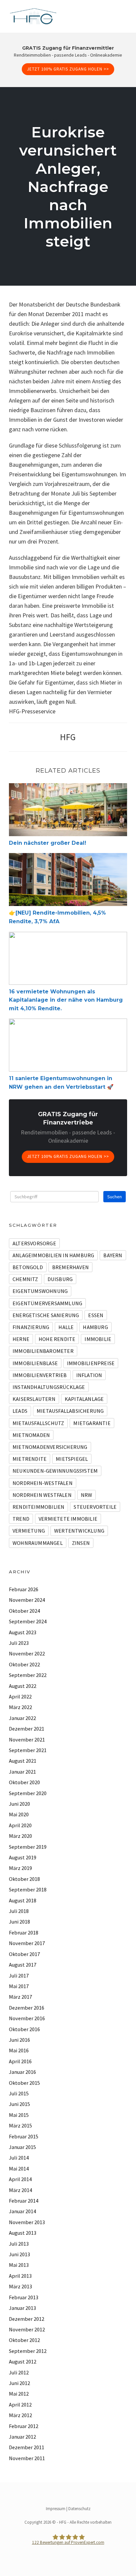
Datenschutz (79, 2509)
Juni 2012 (19, 2383)
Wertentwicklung (79, 1531)
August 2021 (23, 1761)
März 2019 (20, 1868)
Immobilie (98, 1339)
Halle (66, 1327)
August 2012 (23, 2361)
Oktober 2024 (24, 1611)
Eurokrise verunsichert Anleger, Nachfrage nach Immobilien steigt (68, 187)
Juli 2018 (19, 1911)
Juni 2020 (19, 1804)
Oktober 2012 (24, 2340)
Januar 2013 (22, 2308)
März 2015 (20, 2125)
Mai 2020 (19, 1814)
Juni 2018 (19, 1922)
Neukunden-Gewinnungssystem (55, 1471)
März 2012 (20, 2415)
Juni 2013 (19, 2254)
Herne (21, 1339)
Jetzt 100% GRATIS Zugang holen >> (68, 69)
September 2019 (28, 1847)
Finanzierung (31, 1327)
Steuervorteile (95, 1507)
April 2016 (20, 2061)
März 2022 (20, 1707)
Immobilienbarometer (43, 1351)
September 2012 (28, 2351)
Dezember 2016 (27, 2008)
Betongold (28, 1267)
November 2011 (27, 2458)
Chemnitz (25, 1279)
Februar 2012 (24, 2426)
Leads (20, 1411)
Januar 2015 (22, 2147)
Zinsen (81, 1543)
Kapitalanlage (84, 1399)
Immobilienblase (35, 1363)
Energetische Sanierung (46, 1315)
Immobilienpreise (91, 1363)
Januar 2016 (22, 2072)
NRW (87, 1495)
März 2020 (20, 1836)
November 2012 (27, 2329)
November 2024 (27, 1600)
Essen (96, 1315)
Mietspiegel (72, 1459)
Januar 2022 (22, 1718)
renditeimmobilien (38, 1507)
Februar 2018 (24, 1932)
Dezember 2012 (27, 2319)
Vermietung (29, 1531)
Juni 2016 (19, 2040)
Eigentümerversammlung (47, 1303)
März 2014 (20, 2190)
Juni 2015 (19, 2104)
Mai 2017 (19, 1986)
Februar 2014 (24, 2201)
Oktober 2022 (24, 1664)
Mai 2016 (19, 2050)
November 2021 (27, 1740)
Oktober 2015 (24, 2083)
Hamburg (95, 1327)
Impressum (56, 2509)
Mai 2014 (19, 2169)
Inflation (89, 1375)
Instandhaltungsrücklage (49, 1387)
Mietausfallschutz (38, 1423)
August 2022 (23, 1686)
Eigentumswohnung (40, 1291)
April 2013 (20, 2276)
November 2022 (27, 1653)
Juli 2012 (19, 2372)
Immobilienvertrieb (40, 1375)
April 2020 (20, 1825)
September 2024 (28, 1621)
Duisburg (60, 1279)
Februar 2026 (24, 1589)
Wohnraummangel (38, 1543)
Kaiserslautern (34, 1399)
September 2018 (28, 1889)
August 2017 (23, 1965)
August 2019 (23, 1857)
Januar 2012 (22, 2437)
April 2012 (20, 2405)
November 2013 (27, 2222)
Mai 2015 (19, 2115)
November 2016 (27, 2018)
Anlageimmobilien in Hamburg (53, 1255)
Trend (21, 1519)
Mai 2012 (19, 2394)
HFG (68, 737)
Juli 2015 (19, 2093)
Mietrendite (30, 1459)
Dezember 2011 (27, 2447)
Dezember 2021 (27, 1729)
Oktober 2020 (24, 1782)
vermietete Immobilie (68, 1519)
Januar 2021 (22, 1772)
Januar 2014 (22, 2211)
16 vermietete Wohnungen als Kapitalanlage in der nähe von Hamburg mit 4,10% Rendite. (66, 1000)
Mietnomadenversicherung (50, 1447)
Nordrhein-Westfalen (43, 1483)
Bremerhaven (70, 1267)
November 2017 (27, 1943)
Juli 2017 (19, 1976)
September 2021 (28, 1750)
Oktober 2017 (24, 1954)
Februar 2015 (24, 2136)
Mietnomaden (31, 1435)
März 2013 (20, 2286)
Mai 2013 (19, 2265)
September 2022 (28, 1675)
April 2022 (20, 1696)
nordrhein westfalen (42, 1495)
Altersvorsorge (34, 1243)
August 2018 (23, 1900)
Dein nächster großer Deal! (48, 843)
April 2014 (20, 2179)
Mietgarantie (92, 1423)
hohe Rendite (57, 1339)
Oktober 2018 (24, 1879)
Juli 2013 (19, 2244)
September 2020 (28, 1793)
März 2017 (20, 1997)
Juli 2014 (19, 2158)
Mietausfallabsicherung (70, 1411)
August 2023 (23, 1632)
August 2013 (23, 2233)
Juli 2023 (19, 1643)
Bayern (113, 1255)
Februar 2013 (24, 2297)
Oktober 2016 (24, 2029)
